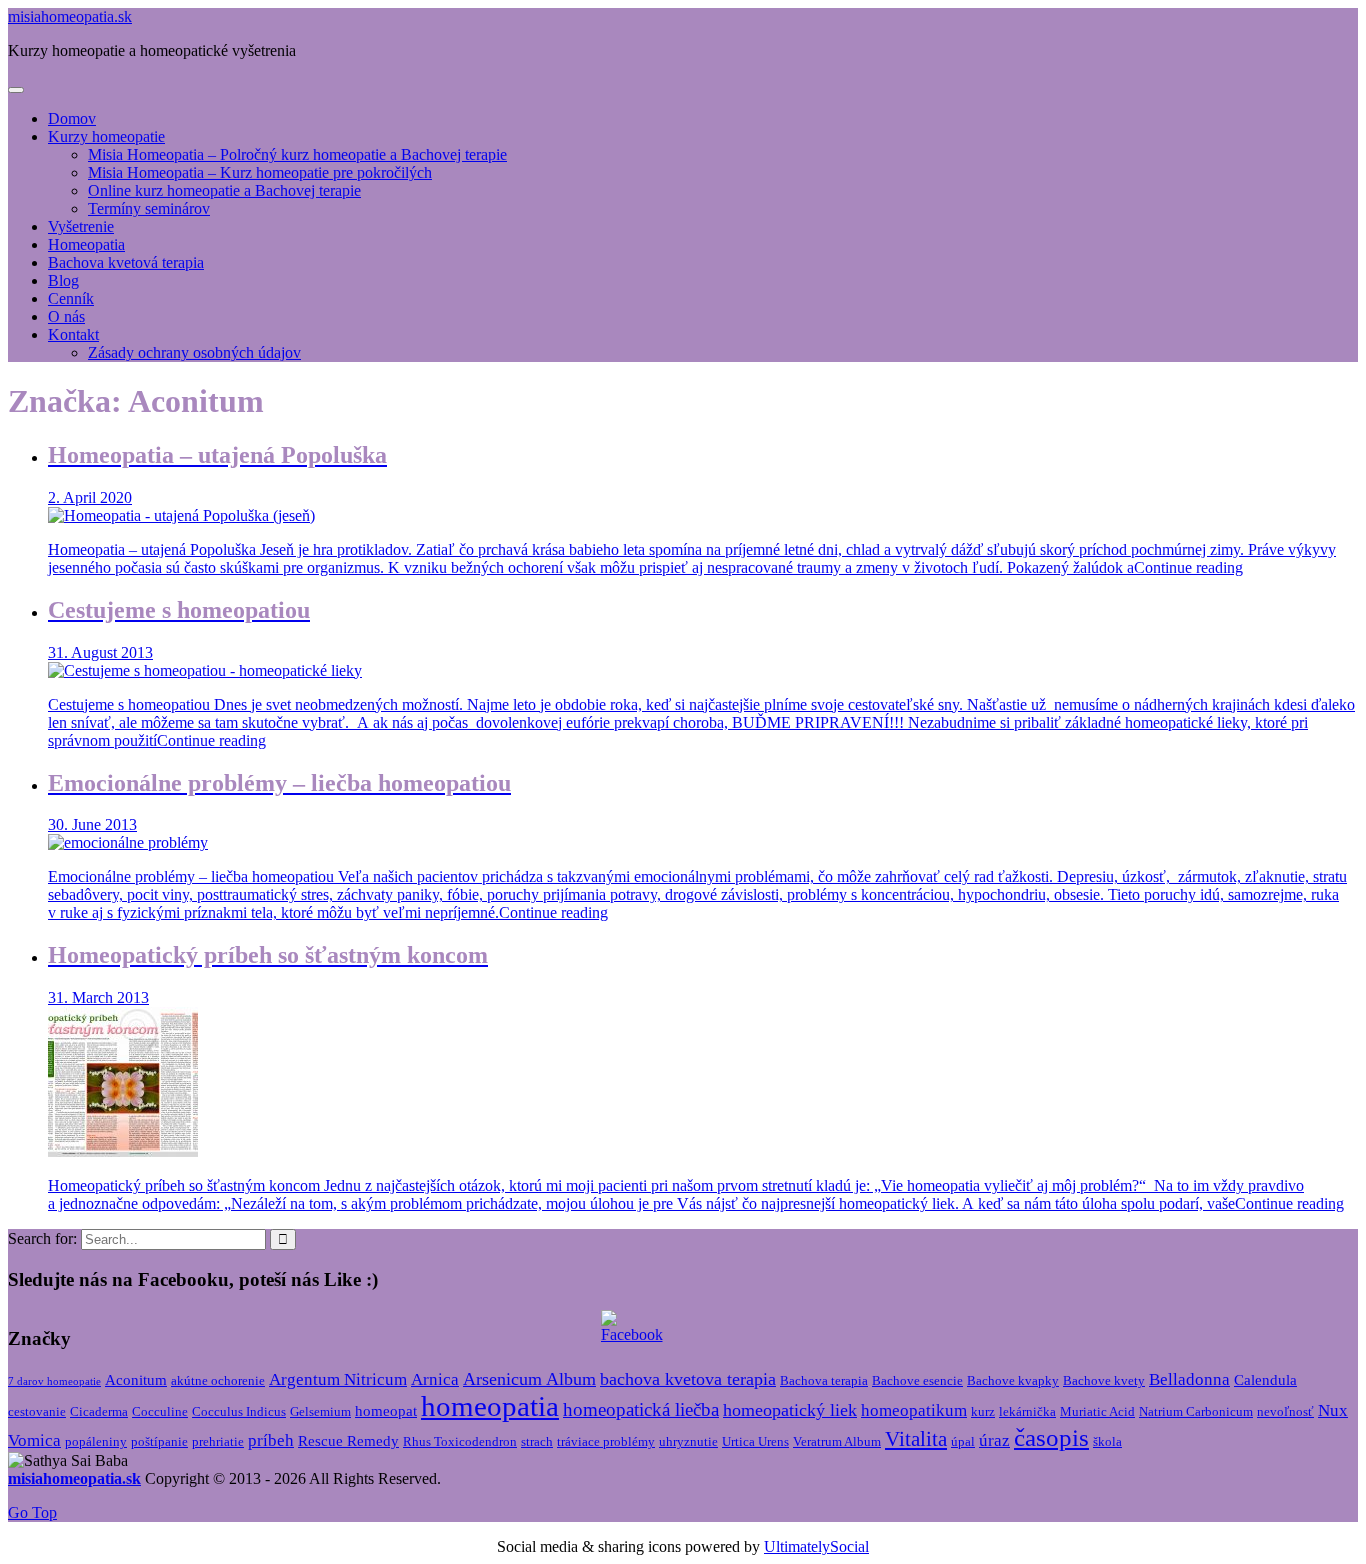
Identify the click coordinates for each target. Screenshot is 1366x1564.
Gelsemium (320, 1411)
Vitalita (916, 1439)
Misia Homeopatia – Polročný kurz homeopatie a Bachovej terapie (297, 154)
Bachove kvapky (1013, 1380)
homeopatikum (914, 1410)
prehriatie (218, 1441)
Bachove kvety (1104, 1380)
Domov (72, 118)
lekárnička (1027, 1411)
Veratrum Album (837, 1441)
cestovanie (37, 1411)
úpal (963, 1441)
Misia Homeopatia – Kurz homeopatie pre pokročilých (260, 172)
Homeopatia (86, 244)
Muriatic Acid (1097, 1411)
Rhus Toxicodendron (460, 1441)
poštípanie (159, 1441)
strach (537, 1441)
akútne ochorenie (218, 1380)
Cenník (71, 298)
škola (1107, 1441)
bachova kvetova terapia (688, 1379)
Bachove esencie (917, 1380)
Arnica (435, 1379)
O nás (66, 316)
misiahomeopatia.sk (70, 16)
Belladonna (1189, 1379)
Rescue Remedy (348, 1441)
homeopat (386, 1411)
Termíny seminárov (149, 208)
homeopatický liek (790, 1410)
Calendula (1265, 1380)
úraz (994, 1440)
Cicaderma (99, 1411)
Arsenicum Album (529, 1379)
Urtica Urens (755, 1441)
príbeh (271, 1440)
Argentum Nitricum (338, 1379)
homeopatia (490, 1406)
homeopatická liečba (641, 1409)
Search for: (42, 1238)
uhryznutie (688, 1441)
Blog (63, 280)
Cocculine (160, 1411)
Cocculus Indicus (239, 1411)
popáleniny (96, 1441)
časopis (1051, 1437)
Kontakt (73, 334)
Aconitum (136, 1380)
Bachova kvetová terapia (126, 262)
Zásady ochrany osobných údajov (194, 352)
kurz (983, 1411)
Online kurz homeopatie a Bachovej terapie (224, 190)
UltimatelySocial (816, 1546)
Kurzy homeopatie (106, 136)
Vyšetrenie (81, 226)
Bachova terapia (824, 1380)
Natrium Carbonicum (1196, 1411)
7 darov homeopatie (54, 1381)
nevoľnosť (1285, 1411)
